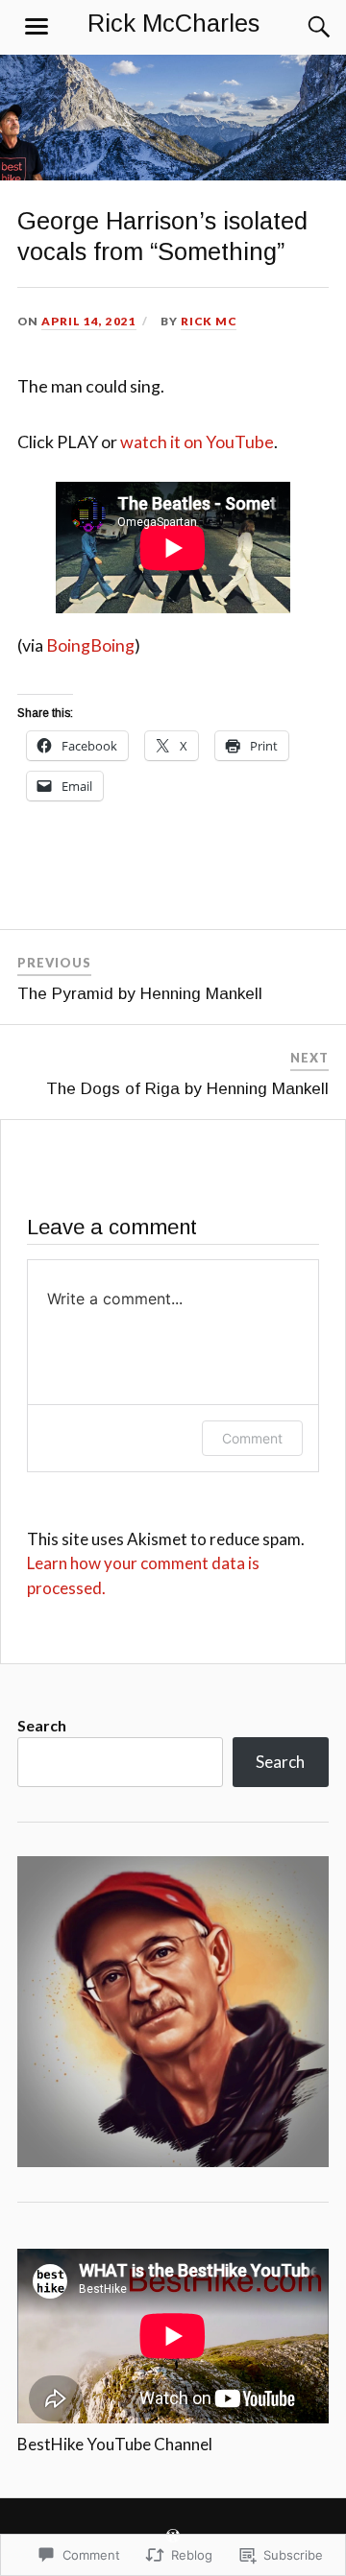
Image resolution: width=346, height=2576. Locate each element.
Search (42, 1725)
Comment (252, 1438)
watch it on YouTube (197, 441)
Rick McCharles (173, 23)
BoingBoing (90, 645)
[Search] (300, 27)
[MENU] (37, 27)
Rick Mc (209, 321)
